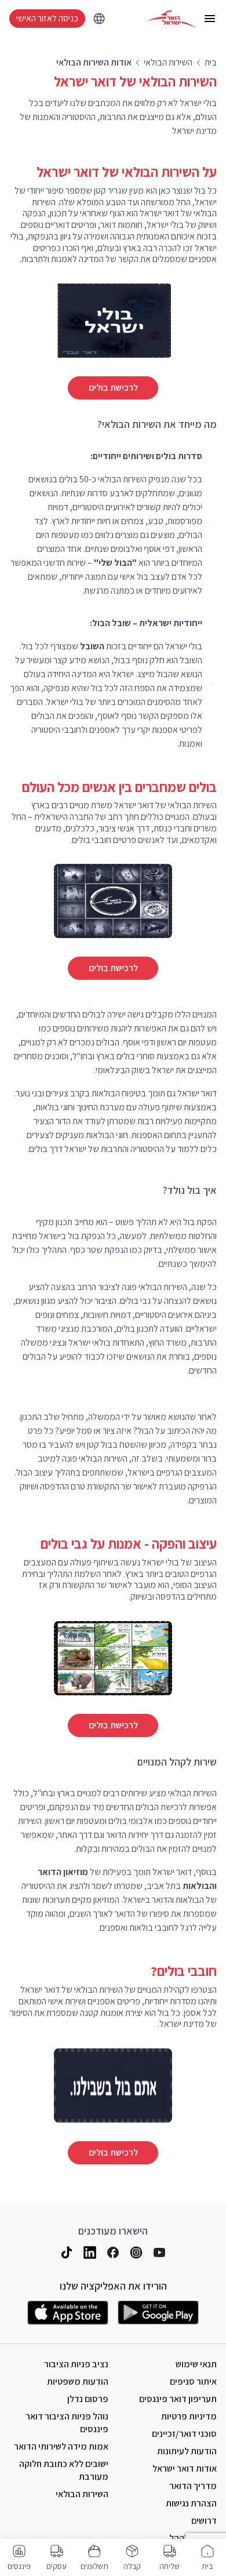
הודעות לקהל (193, 2538)
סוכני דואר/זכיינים (184, 2434)
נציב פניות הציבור (76, 2364)
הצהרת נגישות (191, 2503)
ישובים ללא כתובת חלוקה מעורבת (64, 2470)
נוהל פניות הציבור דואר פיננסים (67, 2423)
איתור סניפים (193, 2381)
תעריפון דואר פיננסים (178, 2399)
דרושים (204, 2521)
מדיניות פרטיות (189, 2416)
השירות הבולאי (82, 2494)
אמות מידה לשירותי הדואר (61, 2446)
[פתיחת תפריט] (210, 19)
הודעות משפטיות (78, 2381)
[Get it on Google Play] (158, 2313)
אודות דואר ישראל (185, 2468)
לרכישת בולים (113, 388)
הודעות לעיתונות (187, 2451)
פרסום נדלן (88, 2399)
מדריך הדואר (193, 2486)
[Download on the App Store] (68, 2313)
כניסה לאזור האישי (47, 18)
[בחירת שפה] (99, 19)
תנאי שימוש (196, 2364)
